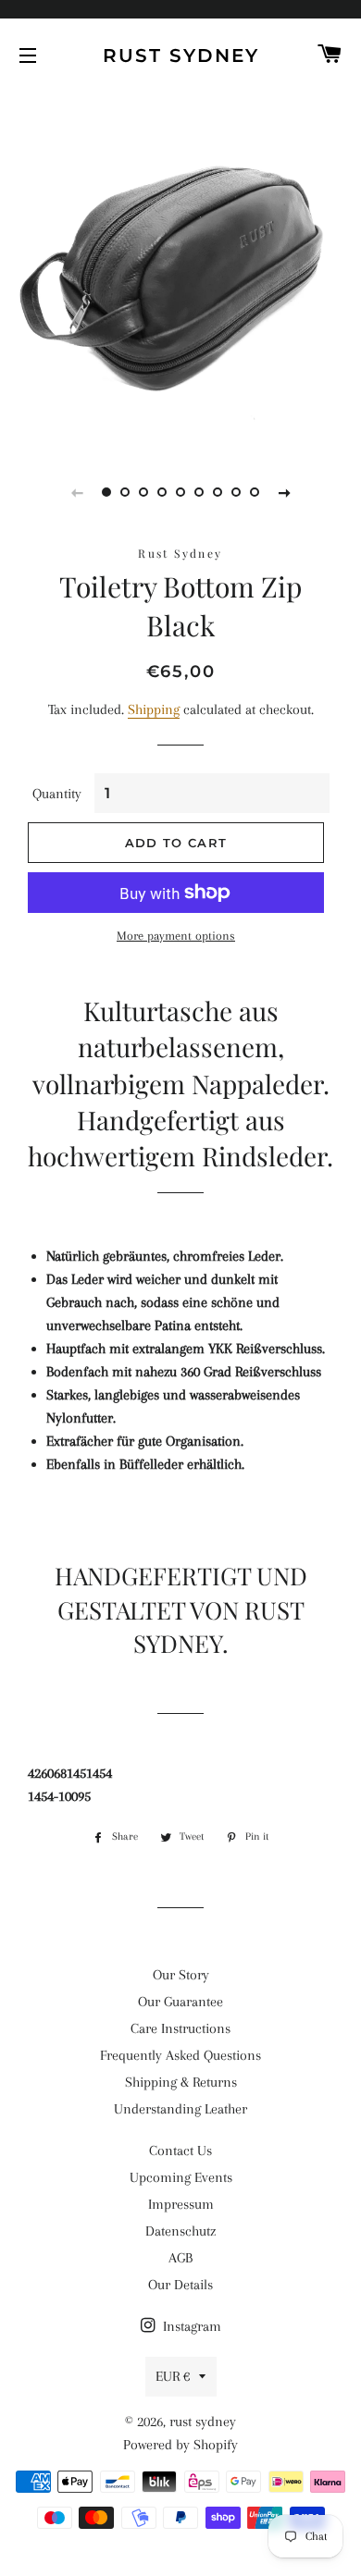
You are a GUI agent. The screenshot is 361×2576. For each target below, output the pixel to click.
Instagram (190, 2326)
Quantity (57, 794)
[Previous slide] (77, 492)
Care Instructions (180, 2028)
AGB (180, 2258)
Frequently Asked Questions (180, 2055)
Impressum (181, 2204)
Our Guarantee (180, 2002)
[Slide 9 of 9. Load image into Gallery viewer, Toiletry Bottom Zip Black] (255, 492)
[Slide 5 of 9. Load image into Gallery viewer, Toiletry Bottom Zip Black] (180, 492)
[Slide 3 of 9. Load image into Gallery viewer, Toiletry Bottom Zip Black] (143, 492)
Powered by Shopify (180, 2445)
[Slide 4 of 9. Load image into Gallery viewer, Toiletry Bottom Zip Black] (162, 492)
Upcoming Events (181, 2177)
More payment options (176, 936)
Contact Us (180, 2151)
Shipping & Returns (181, 2082)
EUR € (173, 2376)
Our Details (180, 2285)
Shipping (154, 709)
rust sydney (181, 55)
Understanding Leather (180, 2109)
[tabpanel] (180, 268)
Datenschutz (180, 2231)
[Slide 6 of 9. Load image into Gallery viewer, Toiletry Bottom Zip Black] (199, 492)
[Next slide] (284, 492)
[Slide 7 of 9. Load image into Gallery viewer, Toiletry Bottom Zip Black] (218, 492)
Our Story (181, 1975)
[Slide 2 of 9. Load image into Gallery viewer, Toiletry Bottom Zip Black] (125, 492)
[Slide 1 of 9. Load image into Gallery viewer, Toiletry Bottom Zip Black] (106, 492)
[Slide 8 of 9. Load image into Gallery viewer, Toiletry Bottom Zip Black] (236, 492)
